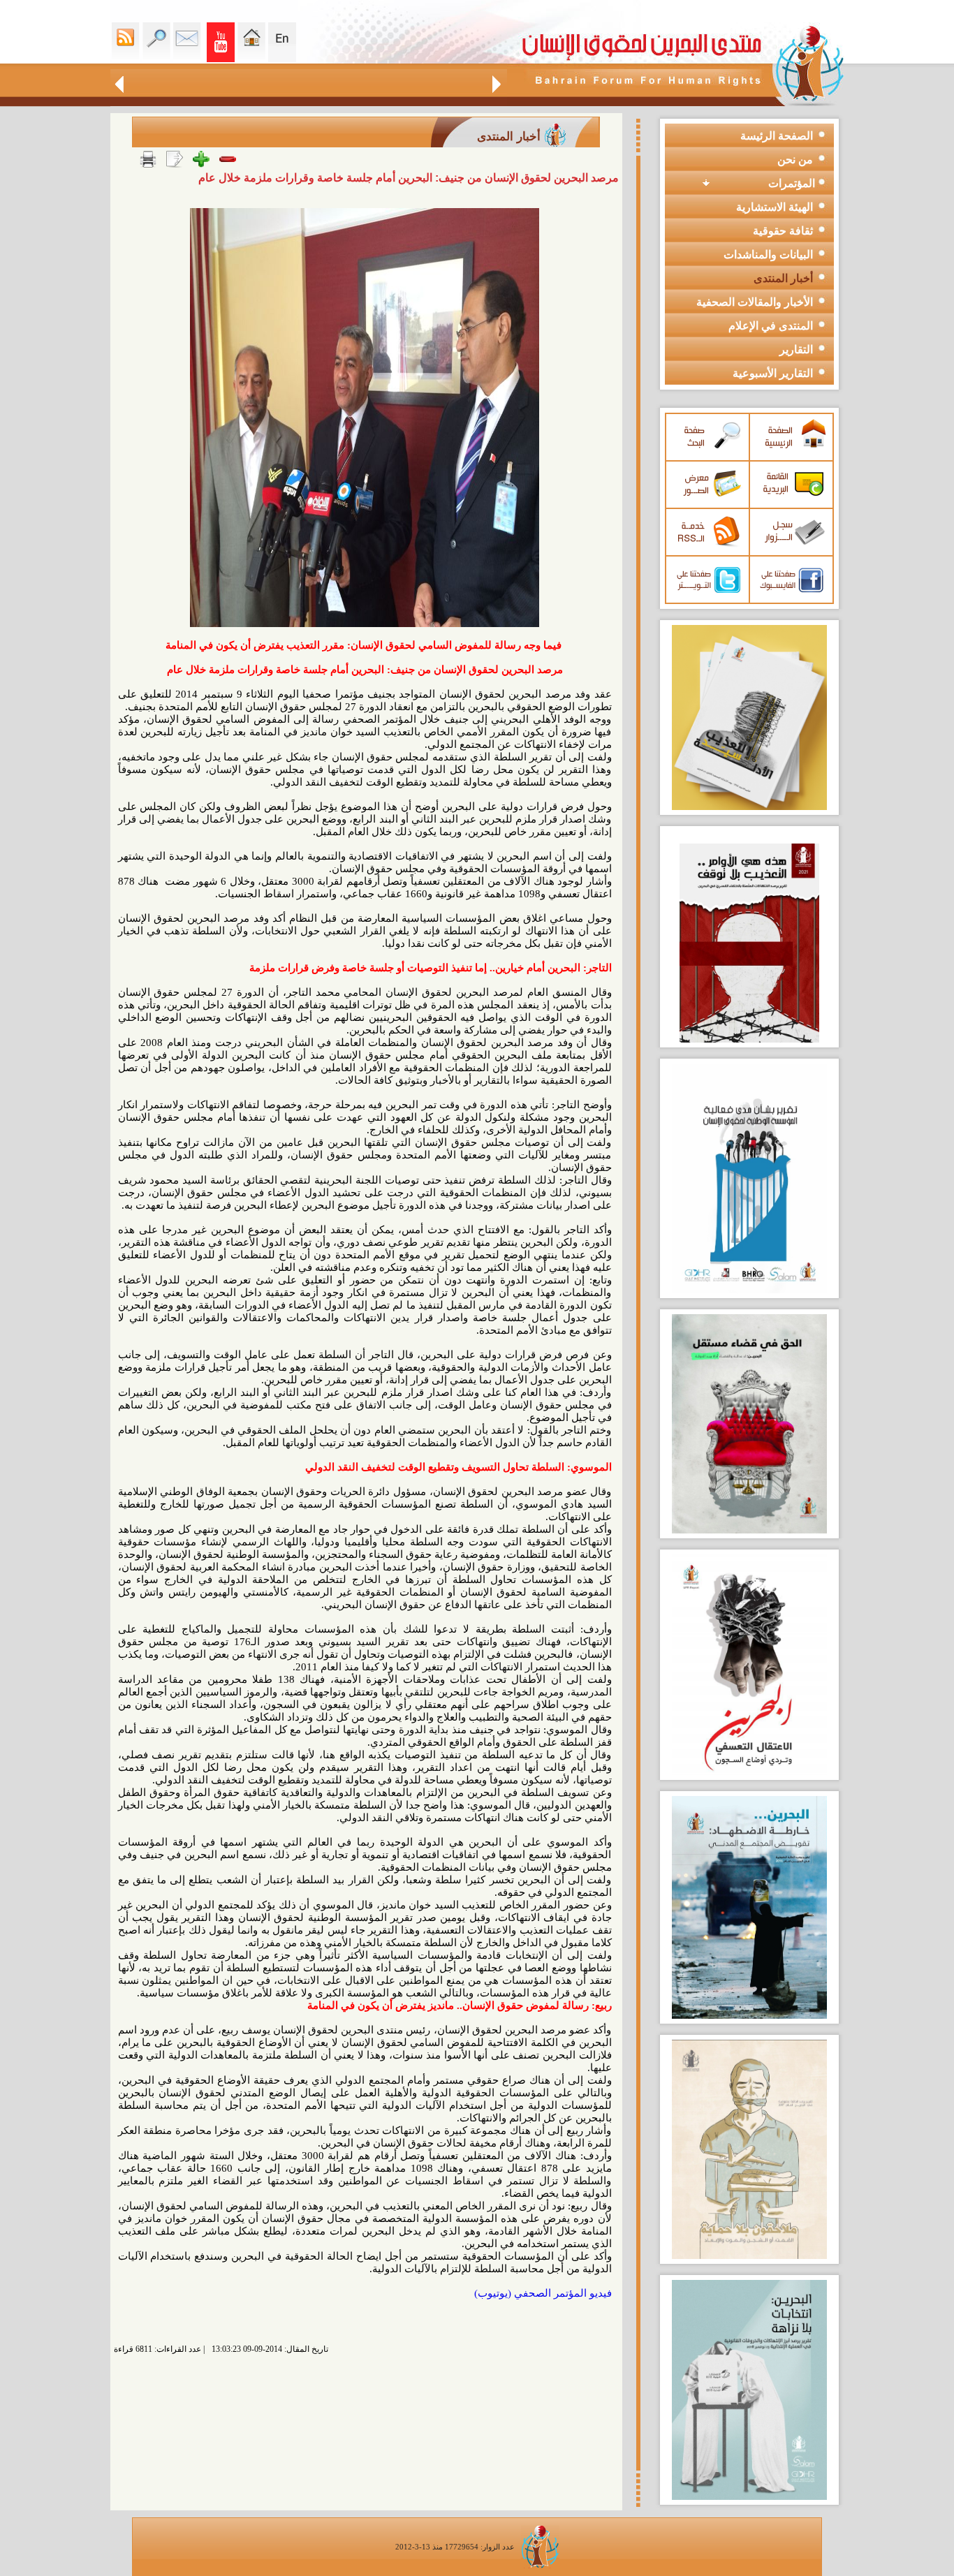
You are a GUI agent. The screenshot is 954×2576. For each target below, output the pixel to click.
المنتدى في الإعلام (771, 326)
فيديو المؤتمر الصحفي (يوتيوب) (543, 2293)
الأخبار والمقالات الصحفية (755, 302)
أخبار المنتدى (783, 278)
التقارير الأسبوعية (773, 373)
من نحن (795, 160)
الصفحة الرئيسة (777, 136)
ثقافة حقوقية (783, 231)
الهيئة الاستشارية (775, 207)
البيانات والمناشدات (768, 255)
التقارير (796, 349)
